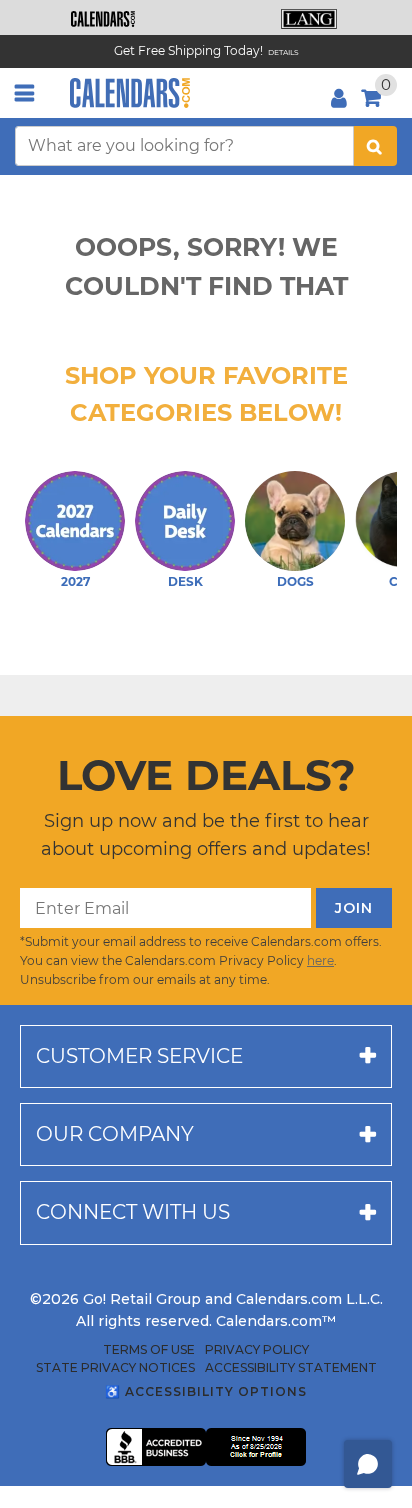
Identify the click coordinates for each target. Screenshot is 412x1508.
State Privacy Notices (115, 1368)
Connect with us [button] (133, 1212)
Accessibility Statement (291, 1368)
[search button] (375, 146)
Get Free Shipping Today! (188, 50)
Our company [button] (115, 1134)
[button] (103, 18)
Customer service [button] (139, 1056)
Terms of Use (149, 1350)
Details (283, 52)
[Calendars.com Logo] (130, 93)
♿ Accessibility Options (206, 1391)
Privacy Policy (257, 1350)
